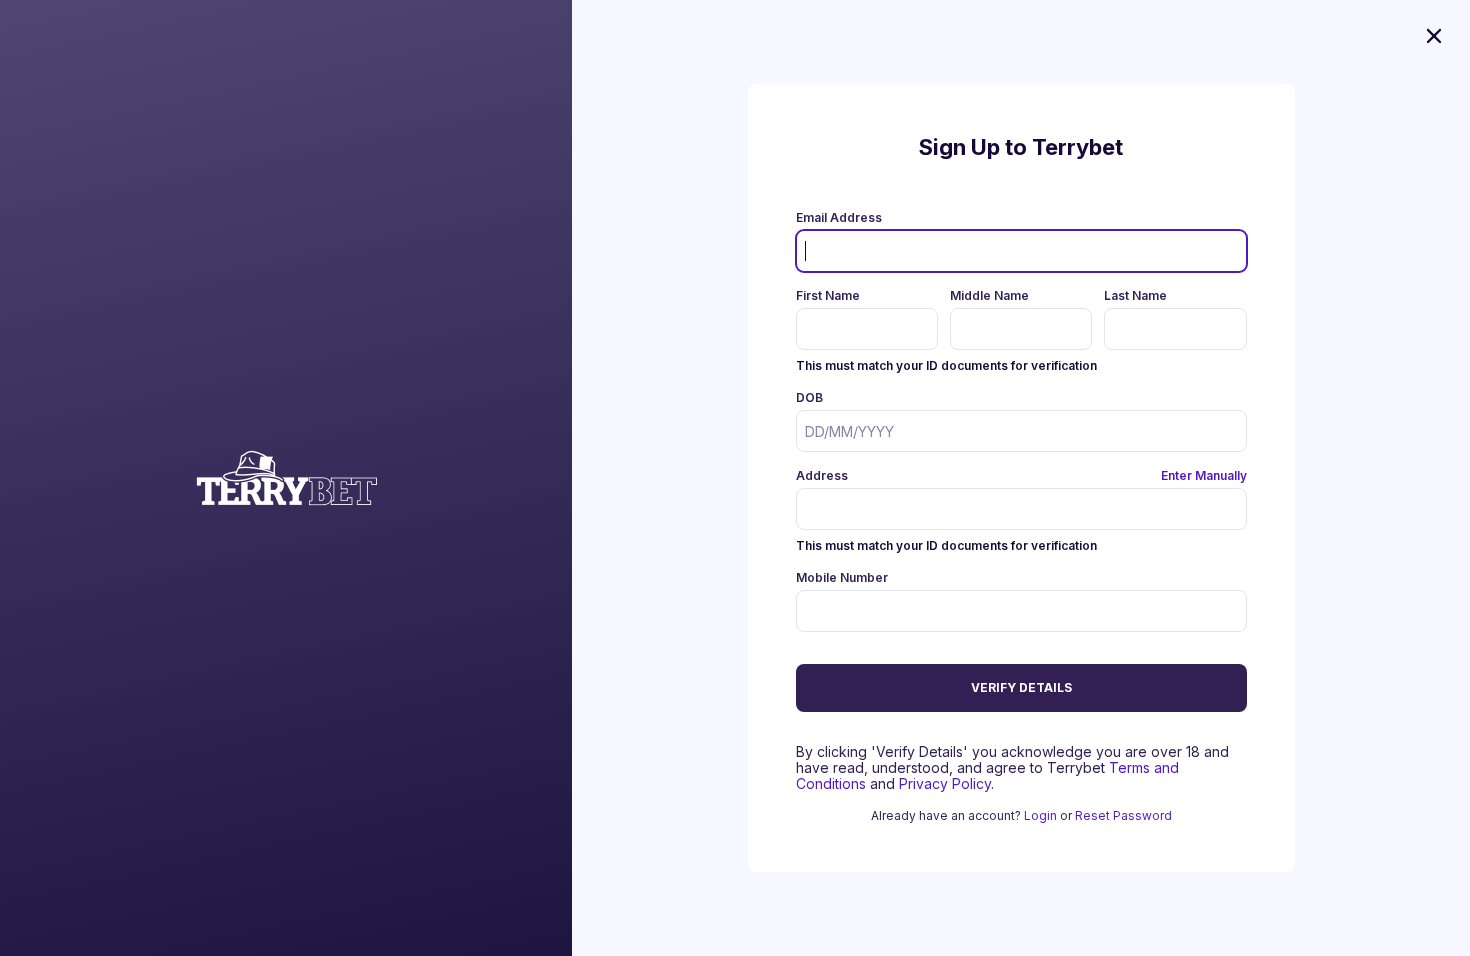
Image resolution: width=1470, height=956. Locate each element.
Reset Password (1123, 815)
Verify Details (1021, 687)
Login (1040, 815)
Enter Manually (1204, 475)
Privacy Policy (945, 783)
